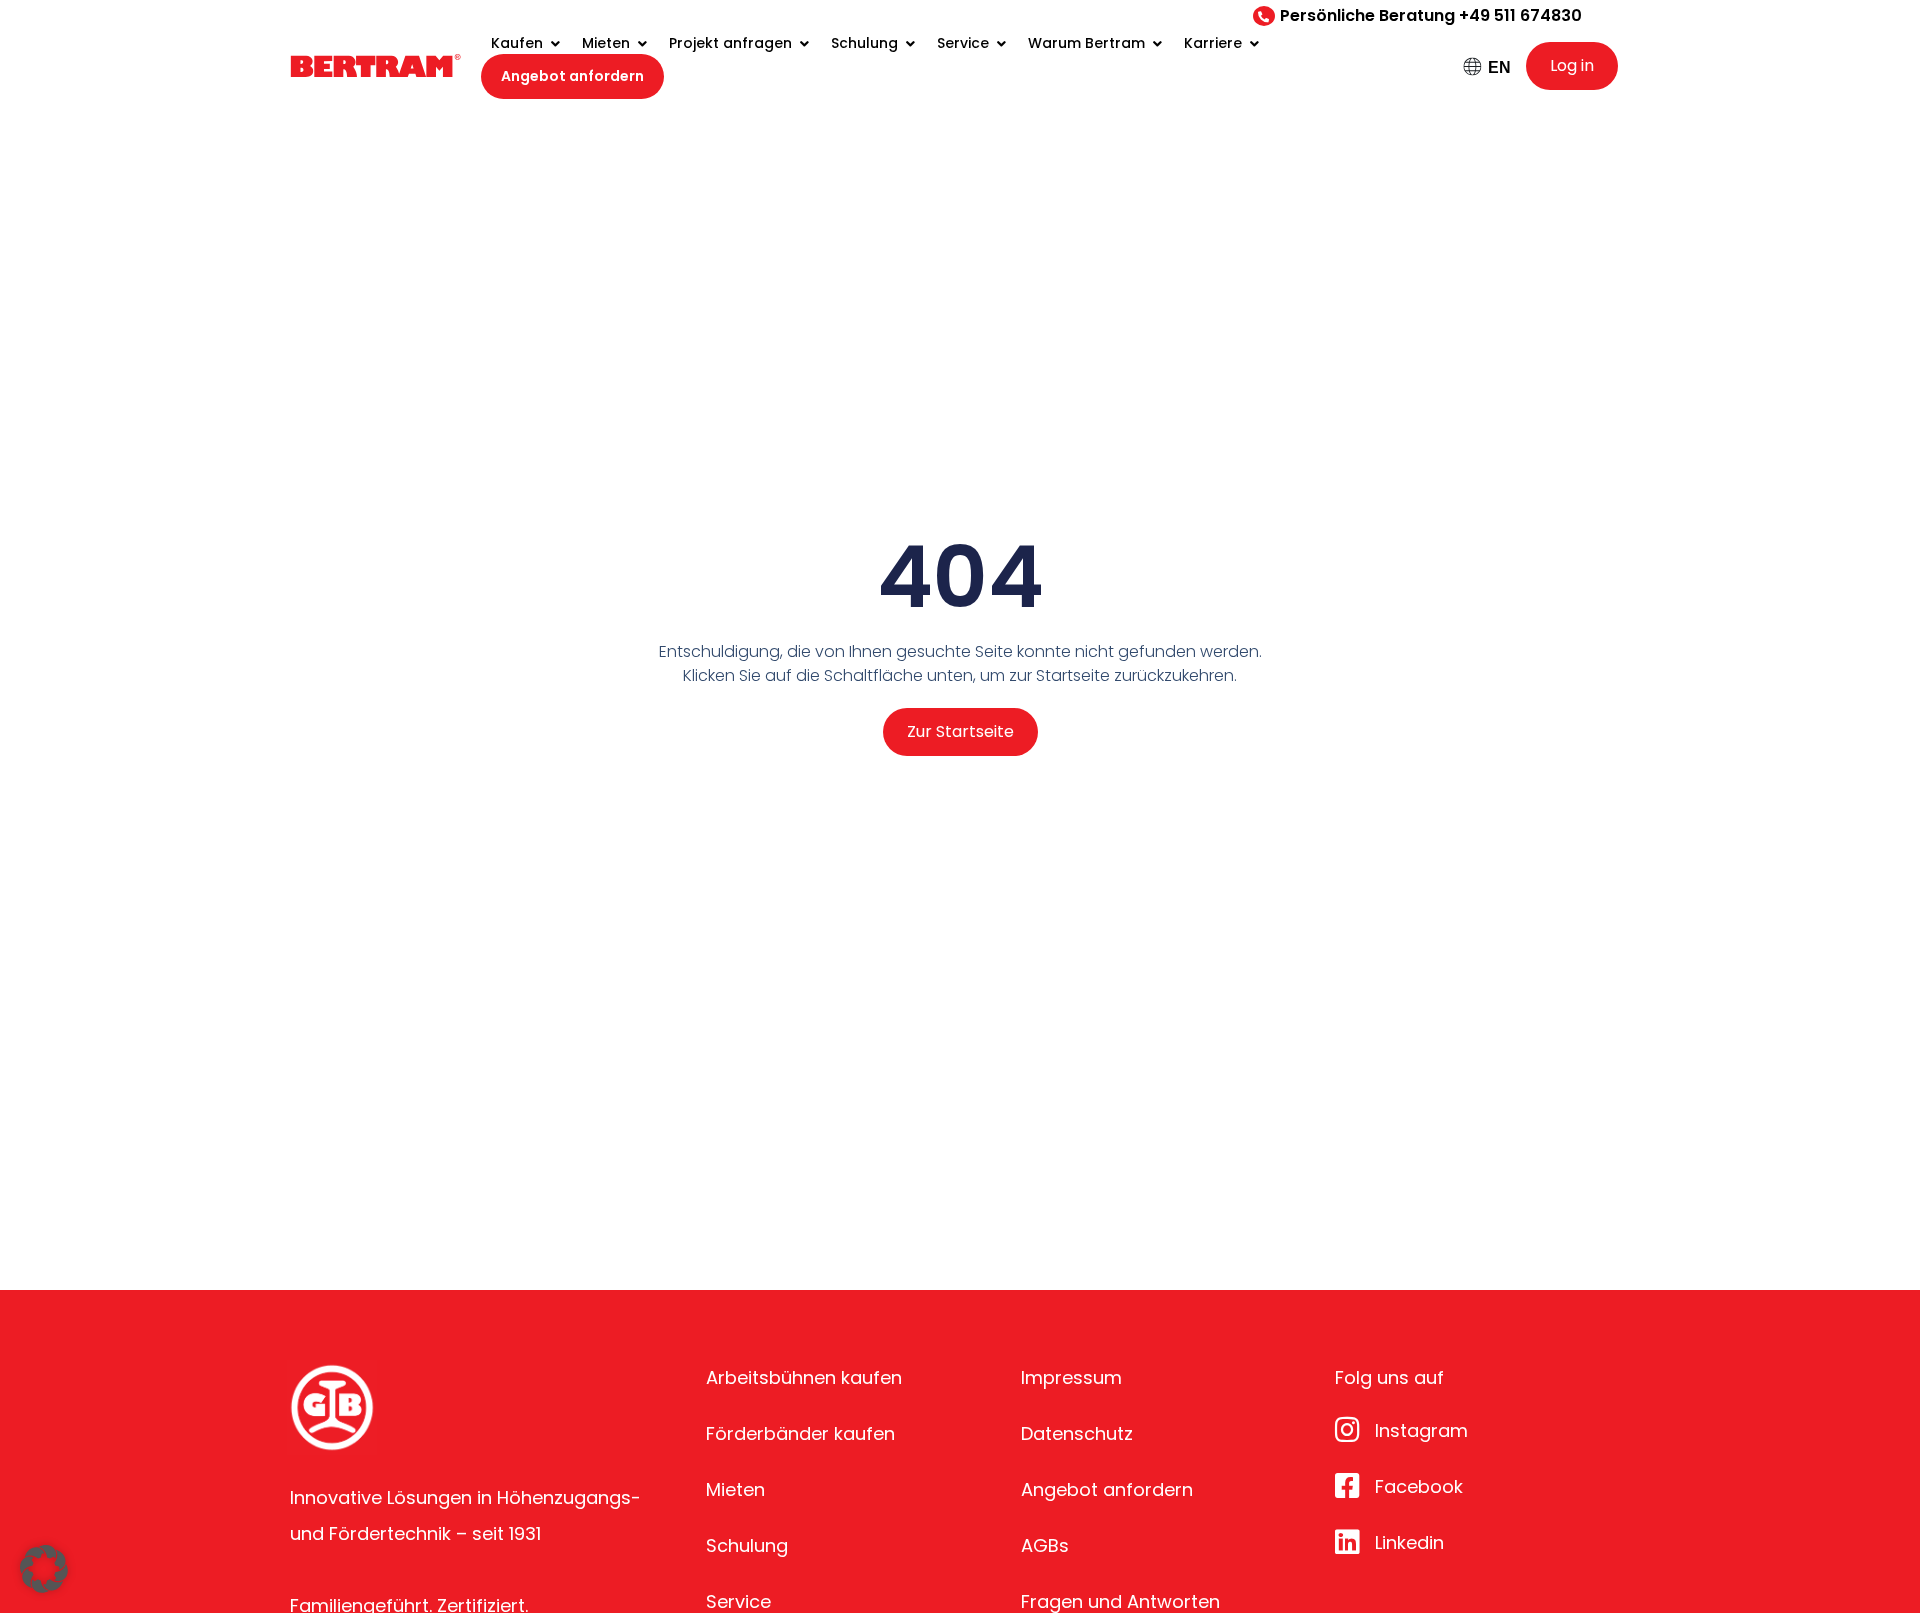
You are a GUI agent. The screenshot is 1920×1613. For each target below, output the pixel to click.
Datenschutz (1077, 1433)
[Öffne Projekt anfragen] (804, 43)
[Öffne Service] (1001, 43)
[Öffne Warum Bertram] (1157, 43)
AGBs (1045, 1545)
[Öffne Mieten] (642, 43)
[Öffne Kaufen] (555, 43)
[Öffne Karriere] (1254, 43)
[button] (44, 1569)
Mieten (735, 1489)
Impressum (1071, 1377)
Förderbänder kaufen (800, 1433)
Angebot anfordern (1107, 1489)
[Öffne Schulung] (910, 43)
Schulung (747, 1545)
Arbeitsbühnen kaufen (804, 1377)
